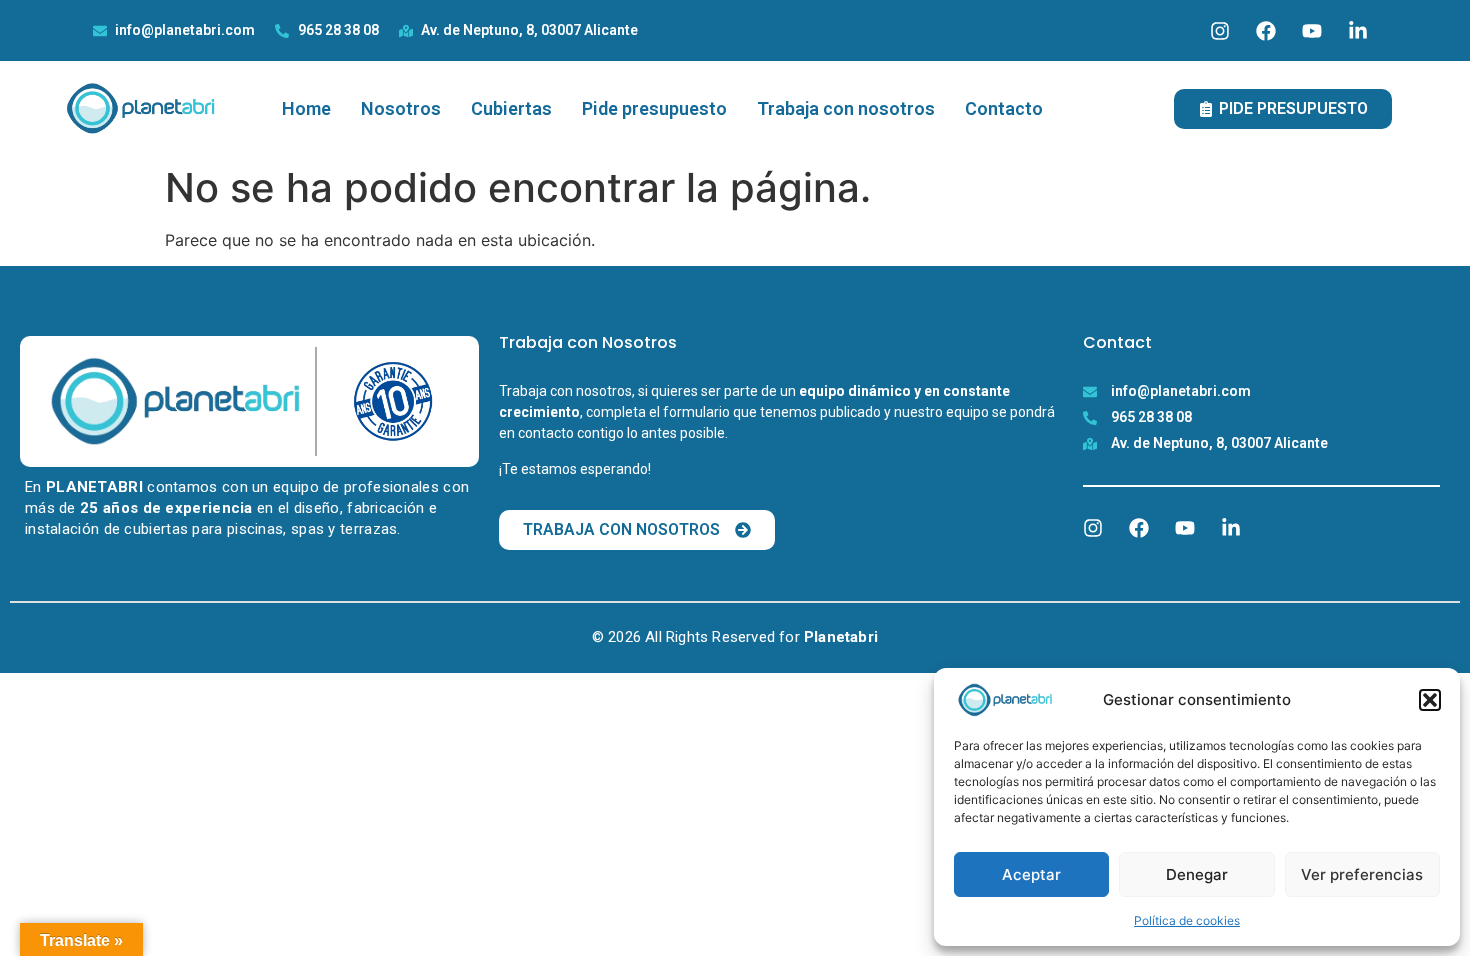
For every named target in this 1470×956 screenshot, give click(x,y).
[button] (1430, 700)
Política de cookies (1187, 920)
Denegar (1197, 874)
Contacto (1004, 108)
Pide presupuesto (654, 108)
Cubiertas (511, 108)
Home (306, 108)
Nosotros (401, 108)
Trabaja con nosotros (846, 108)
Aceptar (1031, 874)
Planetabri (841, 637)
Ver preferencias (1362, 874)
